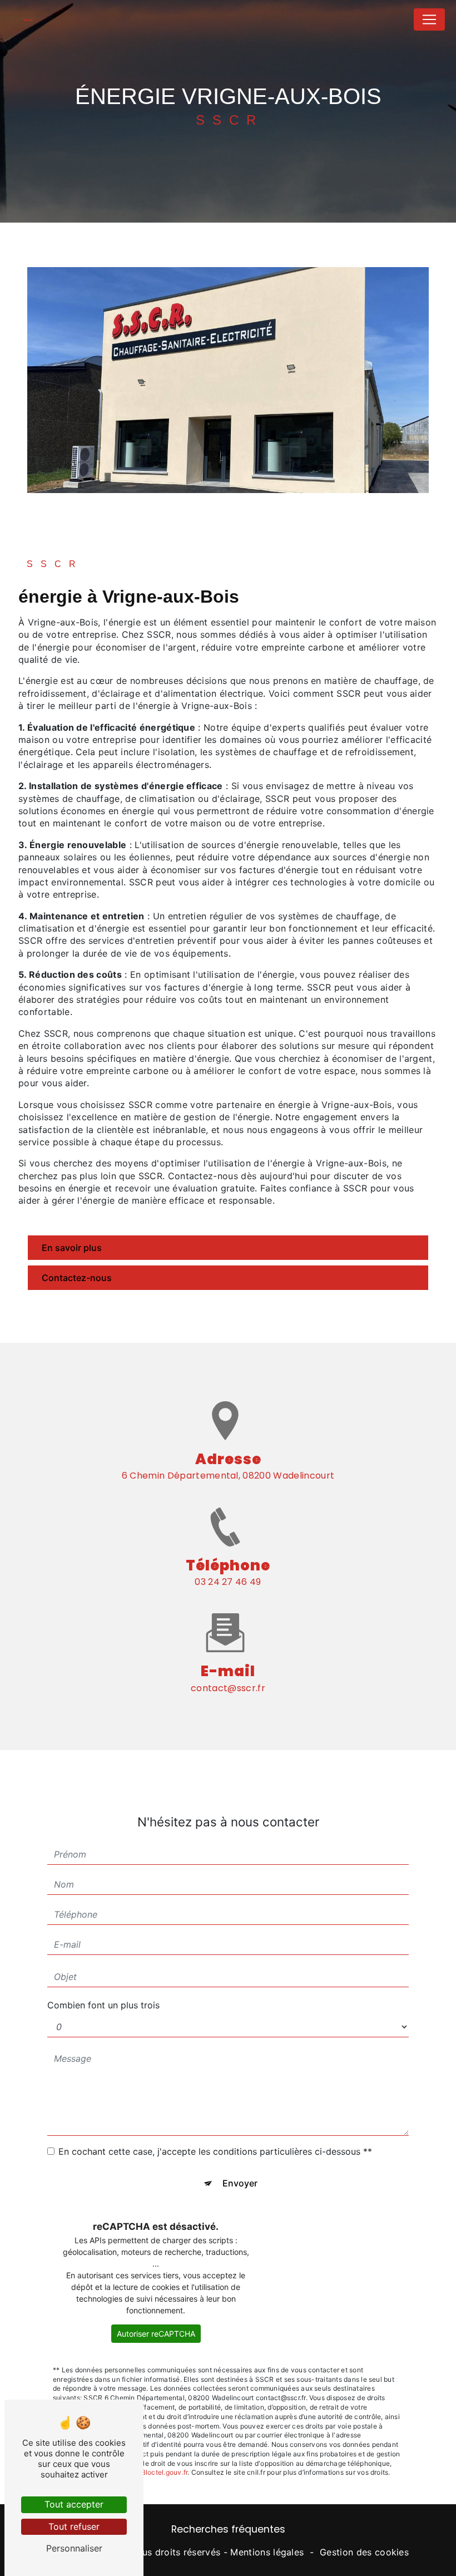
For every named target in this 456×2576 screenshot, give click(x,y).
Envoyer (240, 2183)
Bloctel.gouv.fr (165, 2472)
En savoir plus (72, 1248)
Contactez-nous (77, 1278)
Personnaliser (74, 2548)
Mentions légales (267, 2552)
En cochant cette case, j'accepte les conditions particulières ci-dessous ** (215, 2151)
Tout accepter (74, 2504)
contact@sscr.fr (228, 1688)
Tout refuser (74, 2526)
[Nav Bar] (429, 19)
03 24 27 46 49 (228, 1582)
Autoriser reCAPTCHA (156, 2334)
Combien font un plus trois (103, 2005)
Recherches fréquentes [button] (228, 2529)
